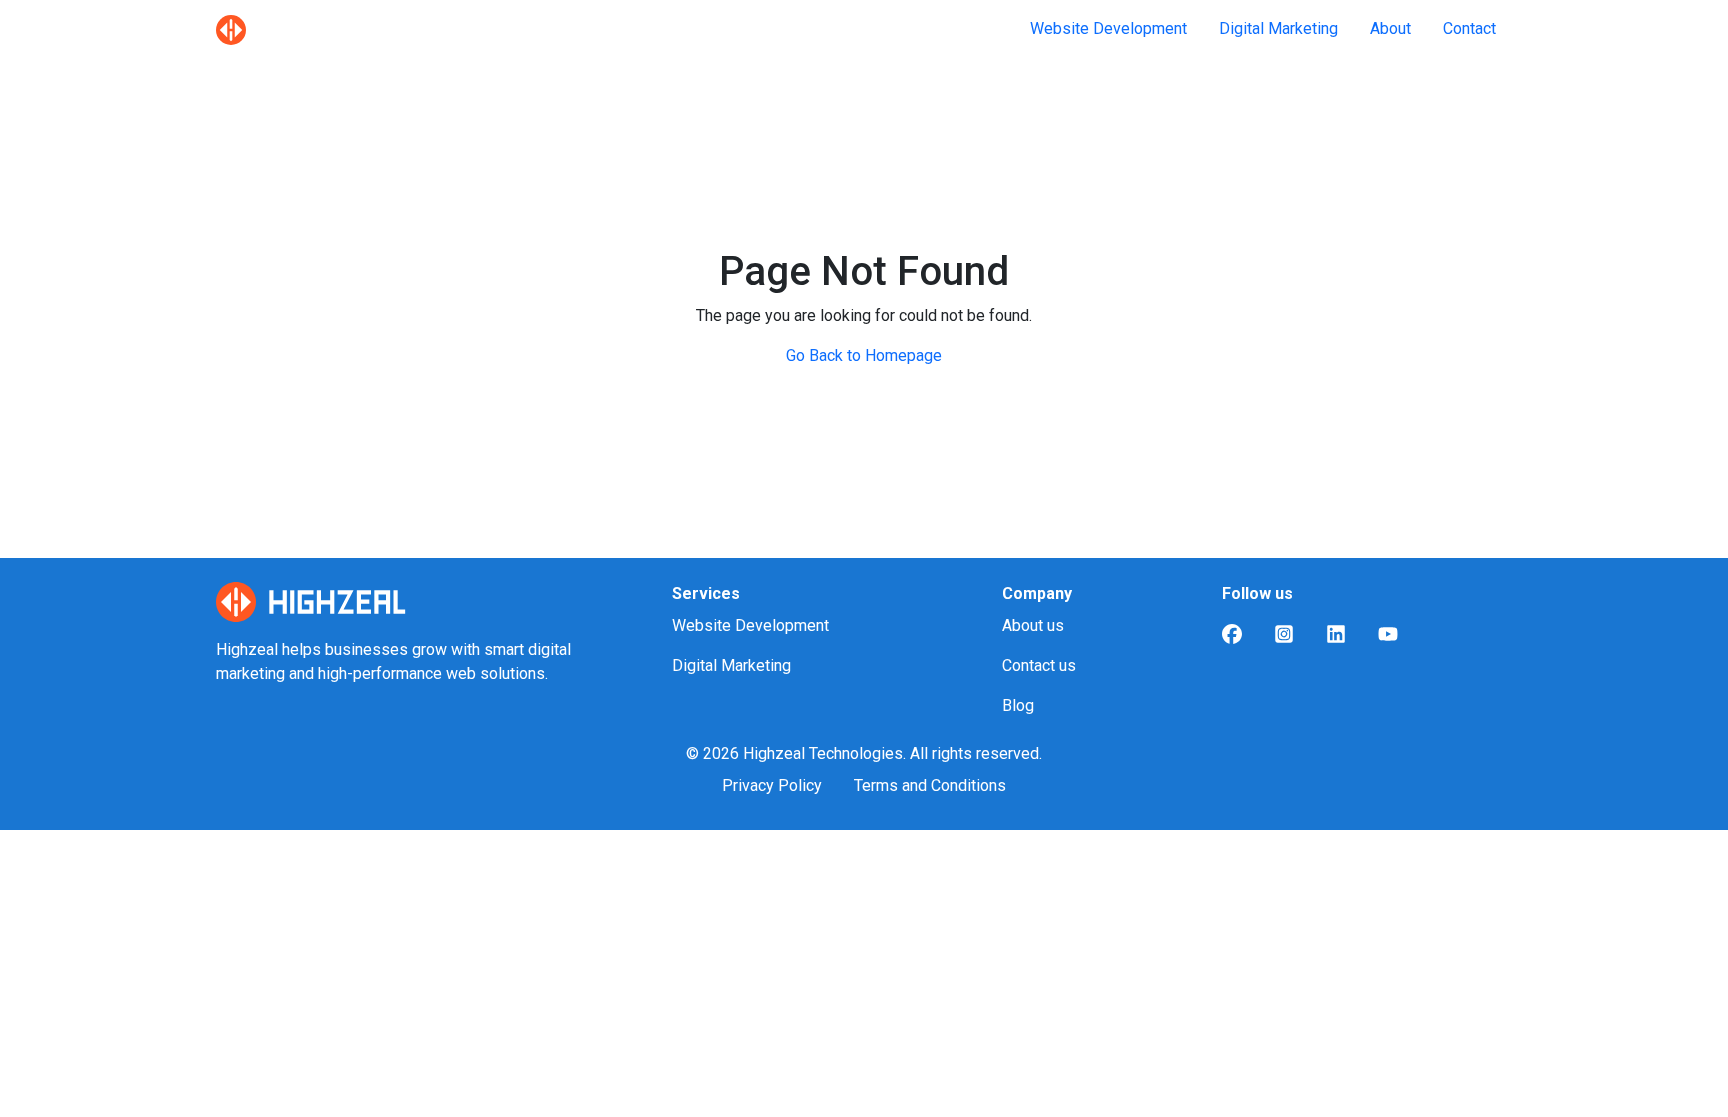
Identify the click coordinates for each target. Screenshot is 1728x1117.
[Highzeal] (231, 29)
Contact (1469, 28)
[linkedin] (1336, 634)
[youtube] (1388, 634)
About (1390, 28)
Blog (1018, 705)
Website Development (1108, 28)
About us (1033, 625)
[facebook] (1232, 634)
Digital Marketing (1278, 28)
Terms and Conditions (930, 785)
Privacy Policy (772, 785)
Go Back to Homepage (864, 355)
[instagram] (1284, 634)
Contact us (1039, 665)
